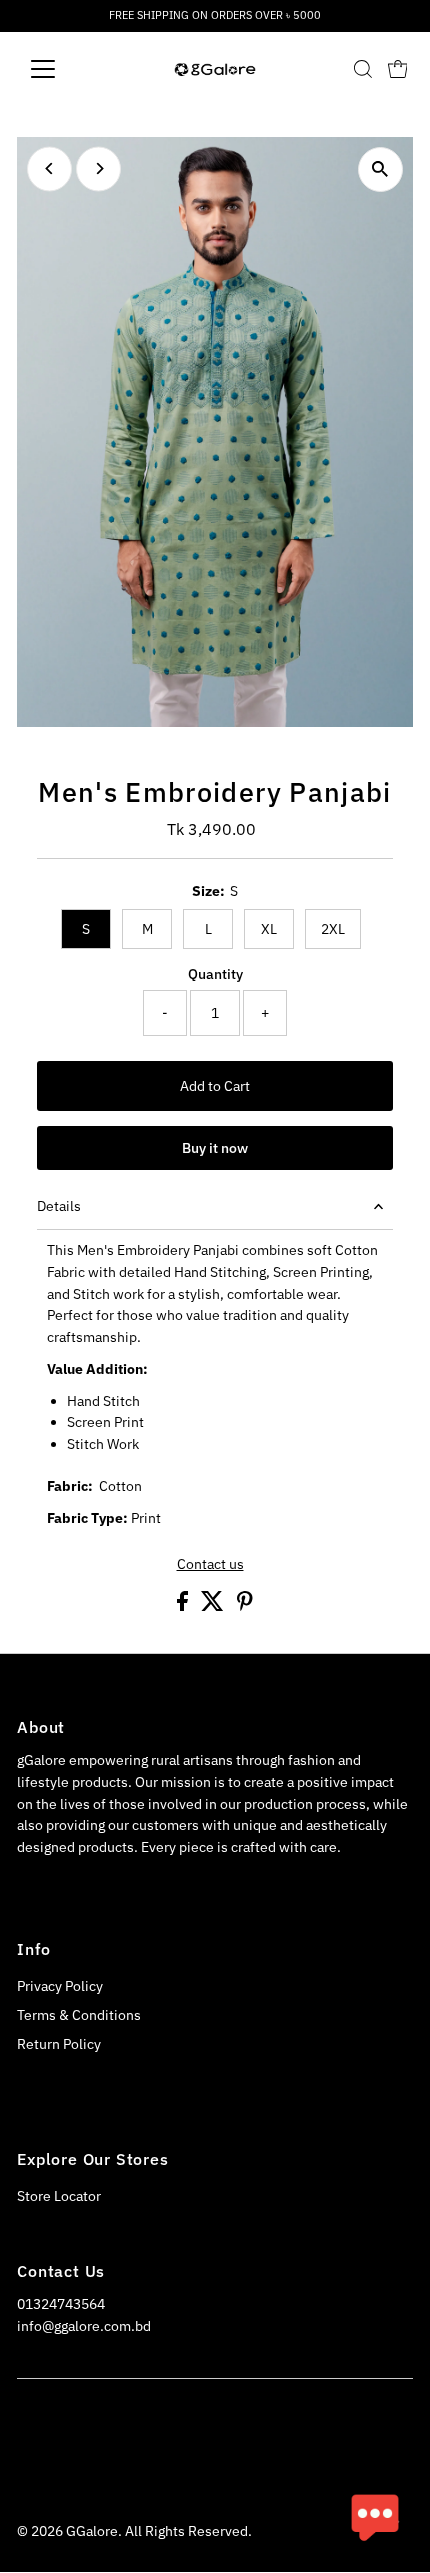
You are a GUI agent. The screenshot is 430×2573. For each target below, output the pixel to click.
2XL (333, 929)
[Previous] (49, 168)
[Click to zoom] (380, 169)
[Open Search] (363, 69)
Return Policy (59, 2044)
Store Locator (59, 2196)
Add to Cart (215, 1086)
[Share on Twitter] (214, 1606)
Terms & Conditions (79, 2015)
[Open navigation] (64, 69)
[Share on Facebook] (184, 1606)
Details (59, 1206)
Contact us (210, 1565)
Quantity (215, 974)
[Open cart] (398, 69)
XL (269, 929)
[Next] (98, 168)
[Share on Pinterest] (245, 1606)
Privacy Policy (60, 1986)
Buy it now (215, 1148)
